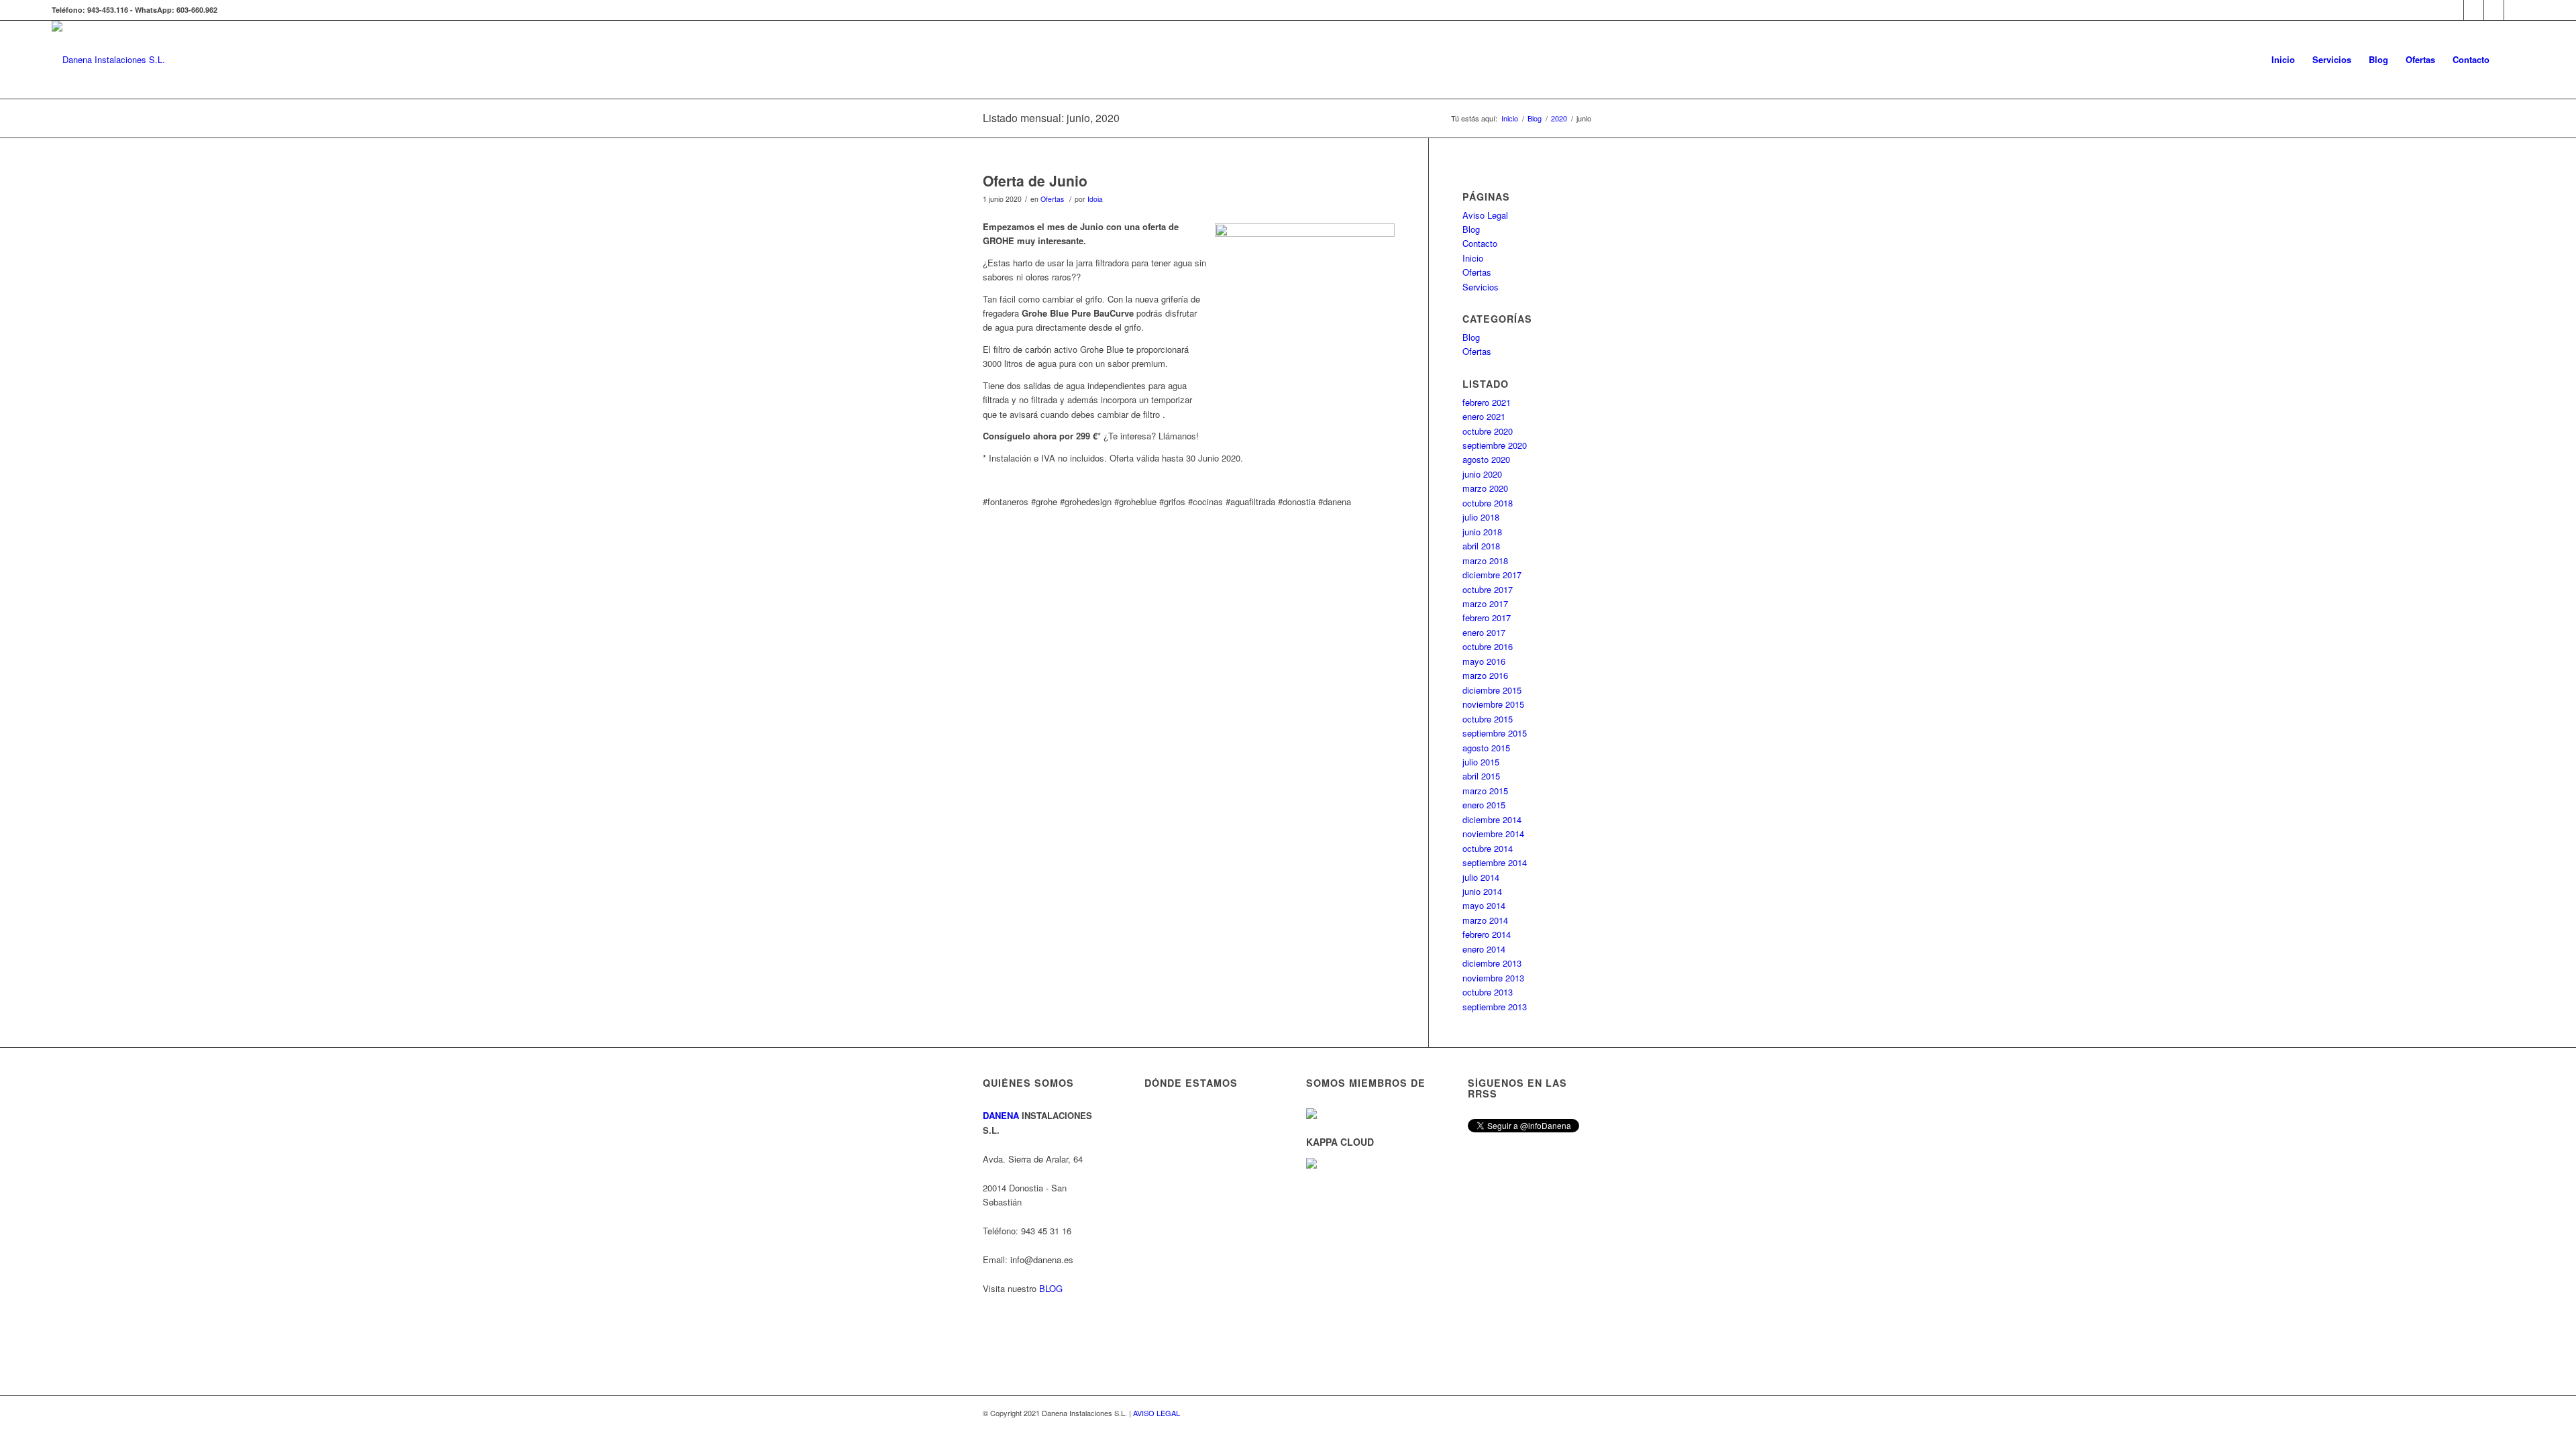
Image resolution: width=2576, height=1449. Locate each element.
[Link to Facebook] (2494, 10)
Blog (1471, 229)
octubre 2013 (1488, 992)
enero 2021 (1484, 416)
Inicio (1473, 258)
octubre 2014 (1488, 848)
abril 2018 (1481, 546)
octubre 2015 (1488, 719)
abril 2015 (1481, 776)
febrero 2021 (1487, 402)
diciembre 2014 (1492, 819)
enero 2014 (1484, 949)
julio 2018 (1481, 517)
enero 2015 (1484, 805)
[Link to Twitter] (2514, 10)
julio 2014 (1481, 877)
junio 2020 (1482, 474)
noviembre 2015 (1493, 704)
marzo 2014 (1485, 920)
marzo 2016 (1485, 675)
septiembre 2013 (1495, 1007)
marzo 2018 (1485, 560)
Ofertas (1052, 199)
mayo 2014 (1484, 905)
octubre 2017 (1488, 589)
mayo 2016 (1484, 661)
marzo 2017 (1485, 603)
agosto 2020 (1486, 459)
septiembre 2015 (1495, 733)
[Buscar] (2511, 60)
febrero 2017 (1487, 618)
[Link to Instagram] (2474, 10)
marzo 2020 (1485, 488)
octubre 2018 (1488, 503)
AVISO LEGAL (1157, 1413)
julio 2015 (1481, 762)
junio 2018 (1482, 532)
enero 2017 (1484, 632)
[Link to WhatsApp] (2454, 10)
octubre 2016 (1488, 646)
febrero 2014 (1487, 934)
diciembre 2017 (1492, 575)
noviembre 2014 (1493, 834)
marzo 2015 (1485, 791)
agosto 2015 (1486, 748)
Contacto (1480, 243)
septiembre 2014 (1495, 862)
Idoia (1095, 199)
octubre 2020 (1488, 431)
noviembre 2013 (1493, 978)
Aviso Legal (1485, 215)
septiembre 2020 (1495, 445)
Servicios (1481, 287)
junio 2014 (1482, 891)
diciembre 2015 (1492, 690)
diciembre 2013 (1492, 963)
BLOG (1051, 1288)
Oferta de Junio (1035, 180)
